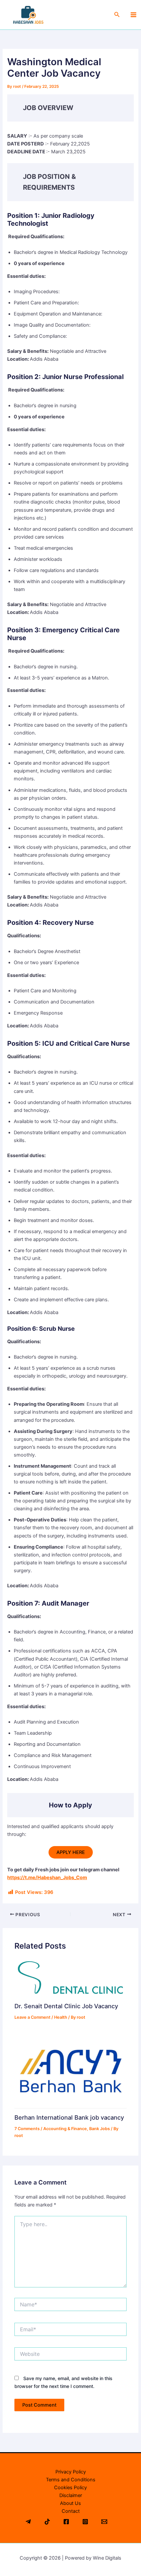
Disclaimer (71, 2495)
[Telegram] (28, 2522)
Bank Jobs (100, 2129)
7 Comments (27, 2129)
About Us (70, 2503)
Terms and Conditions (71, 2480)
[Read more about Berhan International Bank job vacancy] (70, 2071)
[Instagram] (85, 2522)
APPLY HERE (71, 1852)
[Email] (104, 2522)
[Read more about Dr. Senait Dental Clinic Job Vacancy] (70, 1978)
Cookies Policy (70, 2488)
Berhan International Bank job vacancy (69, 2117)
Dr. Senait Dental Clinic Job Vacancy (66, 2006)
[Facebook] (66, 2522)
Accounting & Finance (65, 2129)
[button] (117, 15)
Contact (71, 2511)
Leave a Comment (32, 2017)
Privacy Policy (71, 2472)
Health (61, 2017)
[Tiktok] (47, 2522)
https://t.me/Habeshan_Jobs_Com (47, 1878)
